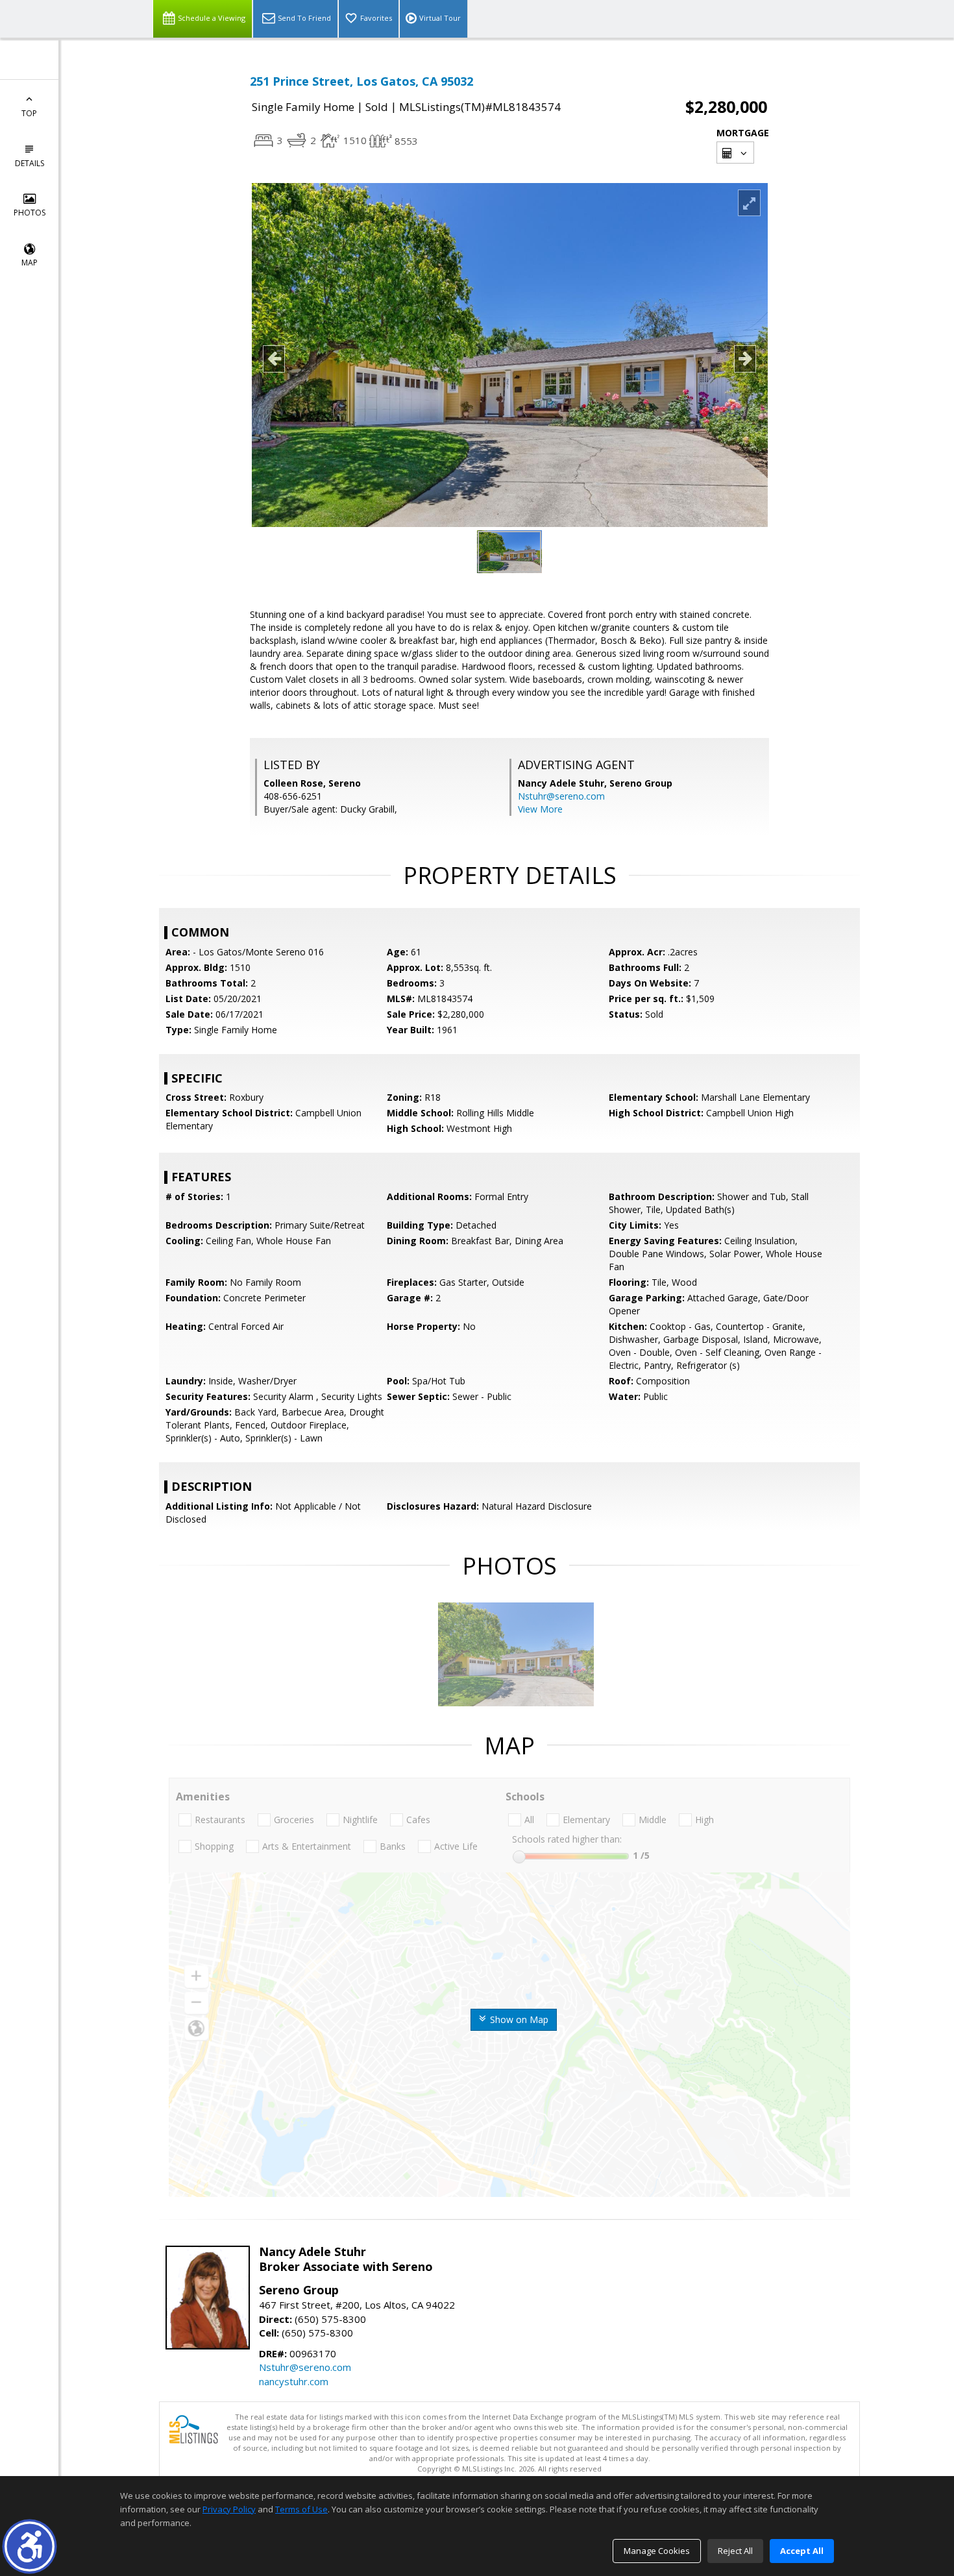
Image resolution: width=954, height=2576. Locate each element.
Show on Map (518, 2019)
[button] (30, 2546)
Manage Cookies (657, 2551)
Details (30, 163)
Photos (30, 213)
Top (29, 113)
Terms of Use (301, 2509)
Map (30, 263)
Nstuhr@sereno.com (561, 796)
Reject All (735, 2551)
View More (540, 809)
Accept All (802, 2551)
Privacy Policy (229, 2509)
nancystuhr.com (294, 2381)
